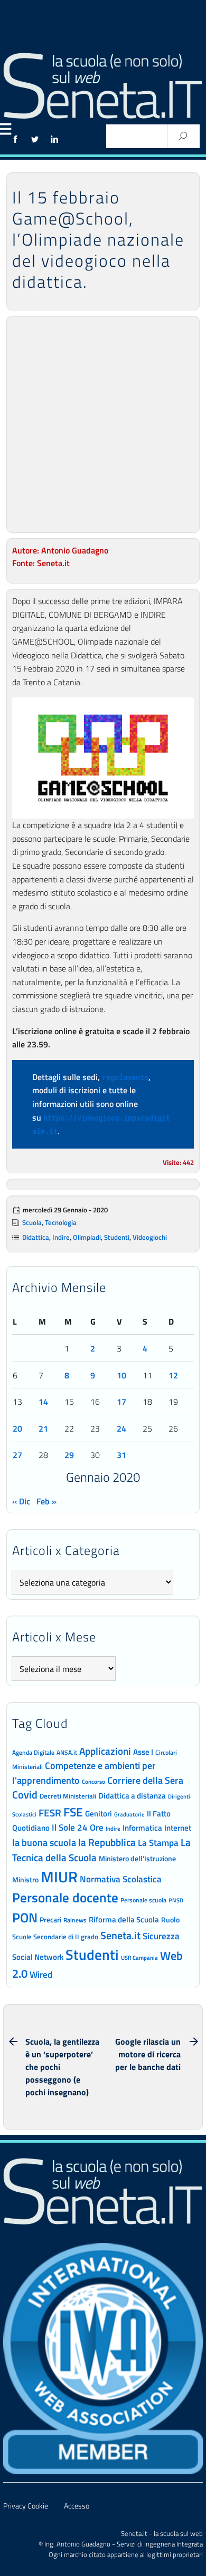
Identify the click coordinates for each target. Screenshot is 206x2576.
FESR (50, 1812)
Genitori (99, 1814)
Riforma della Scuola (124, 1919)
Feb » (46, 1501)
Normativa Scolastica (121, 1879)
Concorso (93, 1782)
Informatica (142, 1828)
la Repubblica (107, 1842)
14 (43, 1402)
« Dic (21, 1501)
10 (121, 1375)
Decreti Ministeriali (68, 1796)
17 (121, 1402)
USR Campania (139, 1957)
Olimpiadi (87, 1237)
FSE (73, 1812)
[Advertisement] (103, 424)
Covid (25, 1795)
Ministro (25, 1879)
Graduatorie (129, 1814)
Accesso (77, 2506)
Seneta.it (120, 1935)
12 (173, 1375)
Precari (50, 1919)
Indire (61, 1237)
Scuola (32, 1222)
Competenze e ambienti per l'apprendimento (84, 1772)
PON (25, 1918)
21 (43, 1428)
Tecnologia (61, 1222)
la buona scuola (44, 1843)
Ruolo (170, 1920)
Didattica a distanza (132, 1796)
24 (121, 1428)
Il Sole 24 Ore (78, 1827)
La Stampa (158, 1843)
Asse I (143, 1752)
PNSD (176, 1900)
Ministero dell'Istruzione (137, 1858)
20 (17, 1428)
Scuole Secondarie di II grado (55, 1937)
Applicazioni (105, 1751)
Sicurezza (161, 1936)
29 (69, 1455)
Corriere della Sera (145, 1780)
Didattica (36, 1237)
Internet (178, 1828)
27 (17, 1455)
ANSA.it (67, 1752)
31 (121, 1455)
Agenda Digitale (33, 1753)
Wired (41, 1975)
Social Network (38, 1957)
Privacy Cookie (26, 2506)
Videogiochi (150, 1237)
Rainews (75, 1920)
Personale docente (65, 1898)
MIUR (59, 1877)
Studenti (117, 1237)
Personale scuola (143, 1900)
